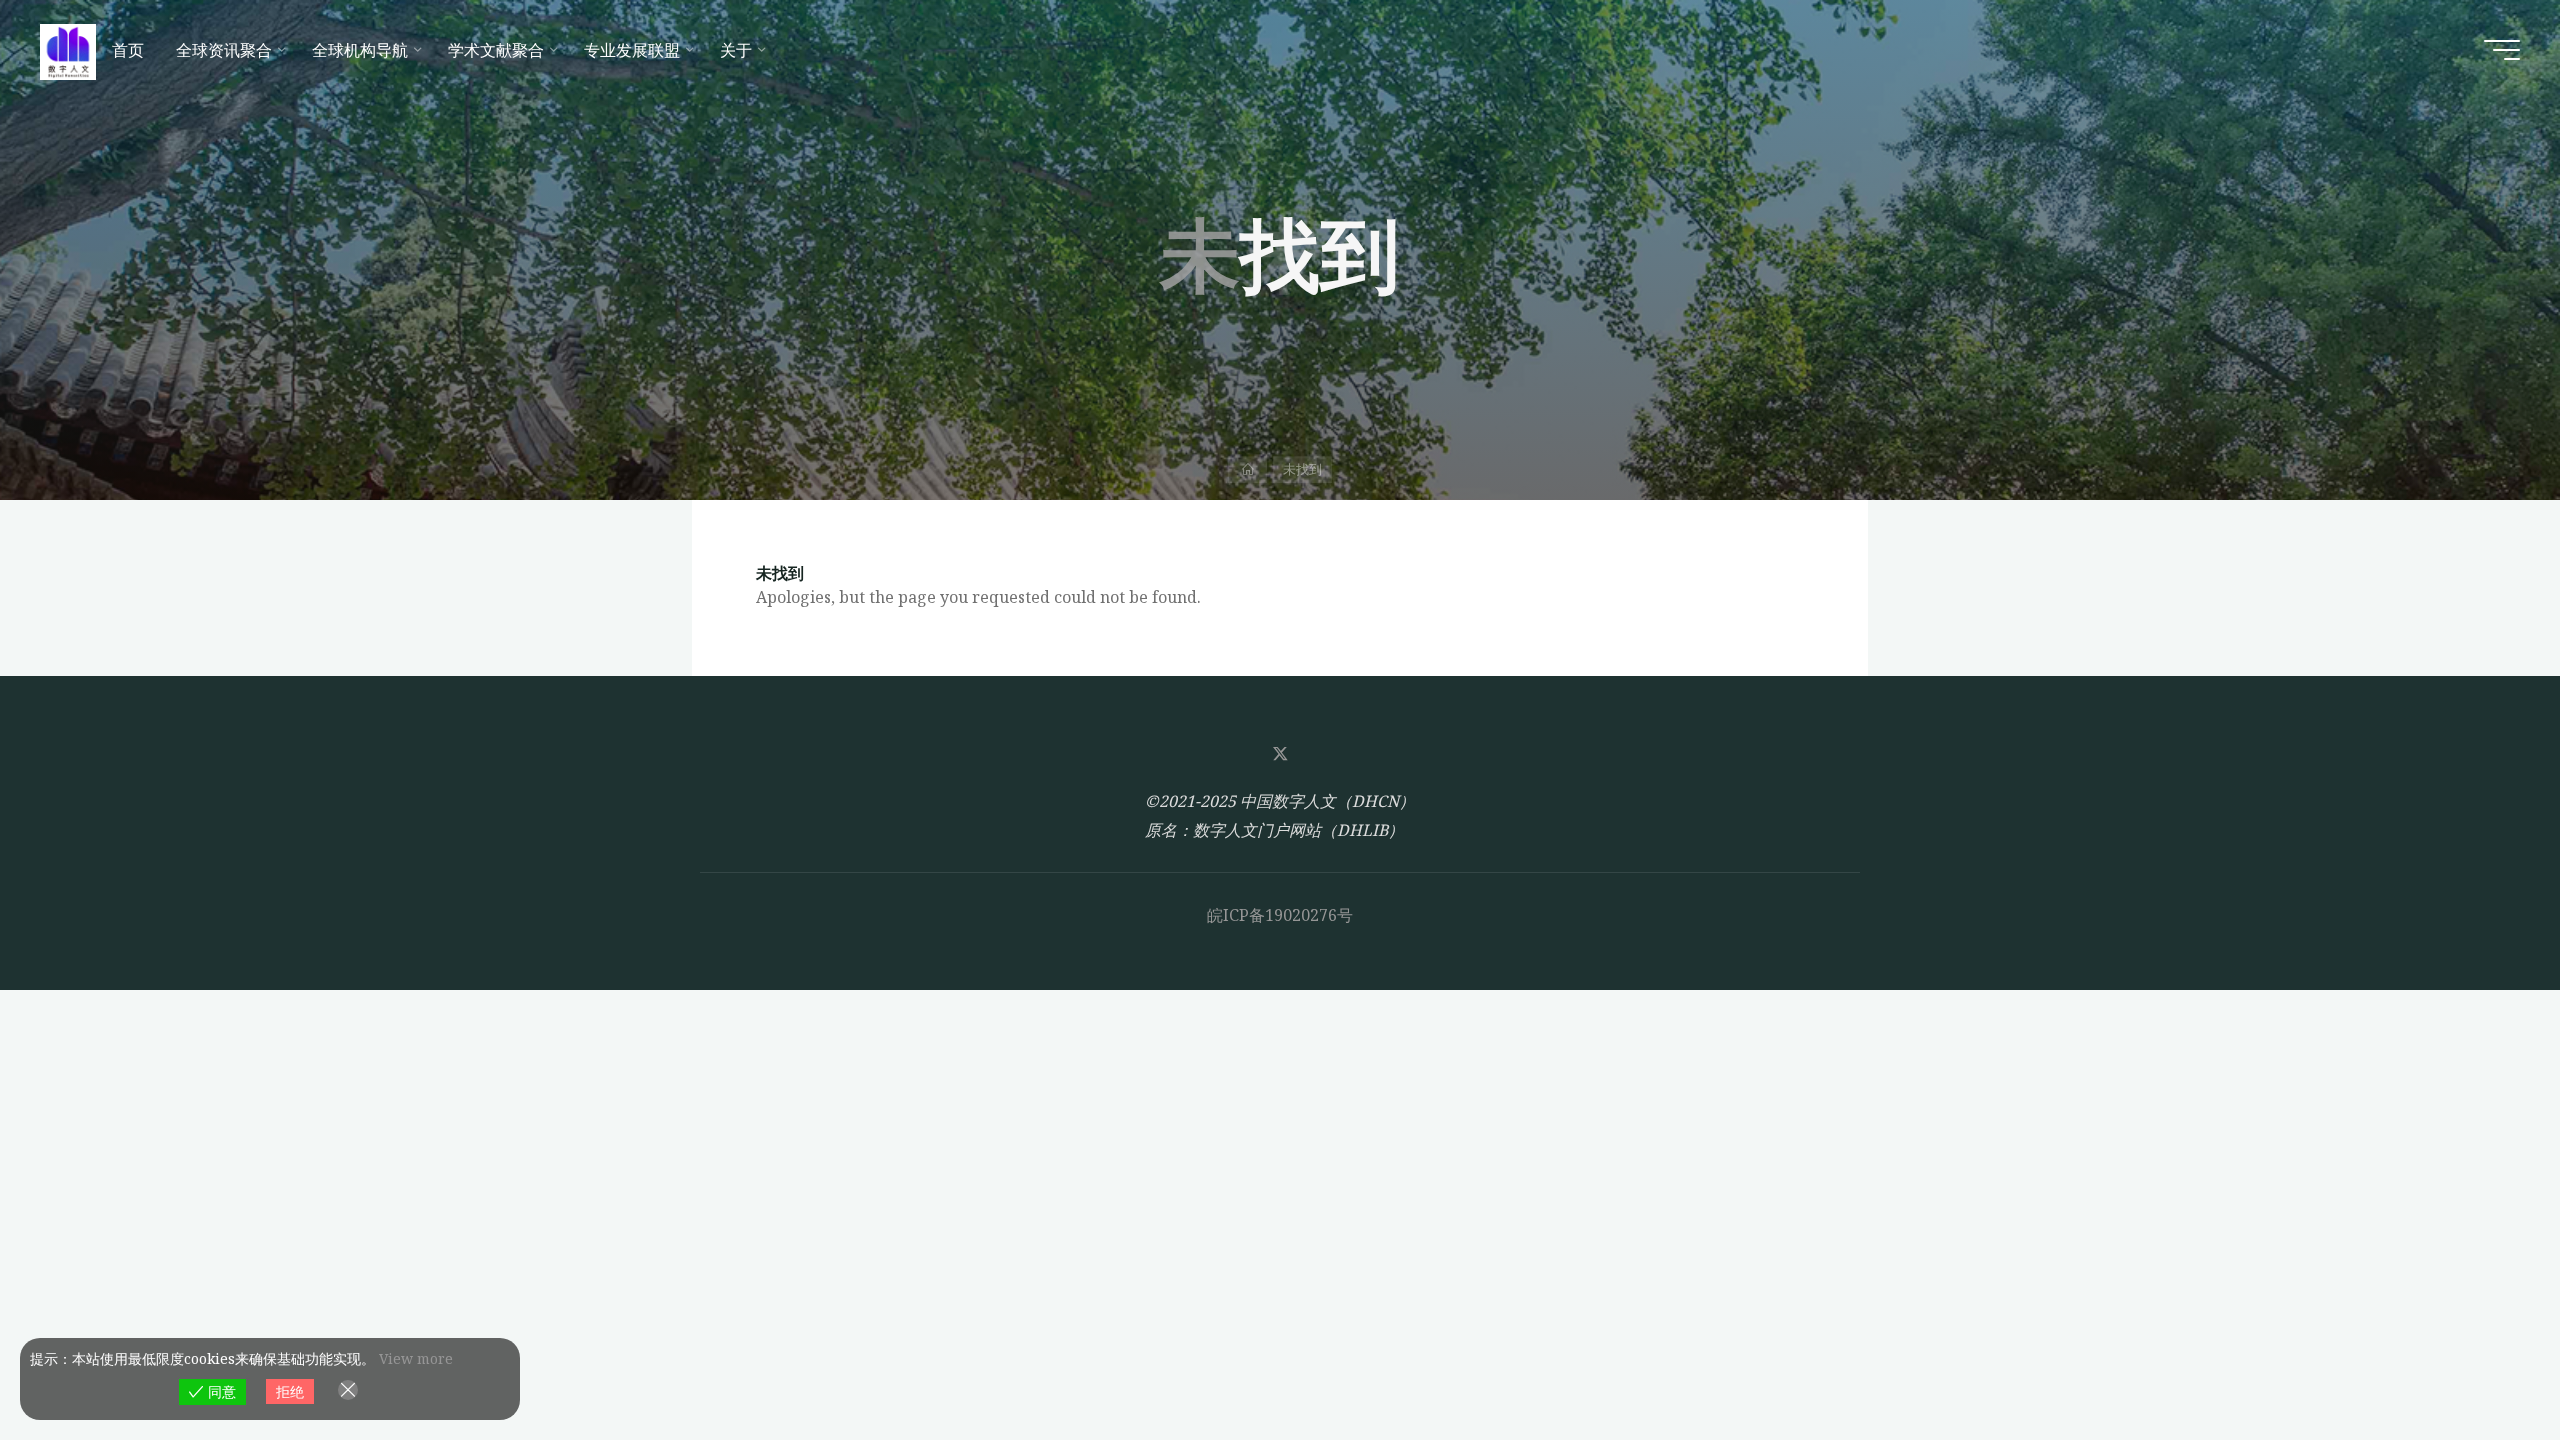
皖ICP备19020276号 (1280, 915)
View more (416, 1358)
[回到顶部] (2482, 1362)
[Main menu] (2502, 50)
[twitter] (1280, 754)
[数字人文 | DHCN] (68, 50)
